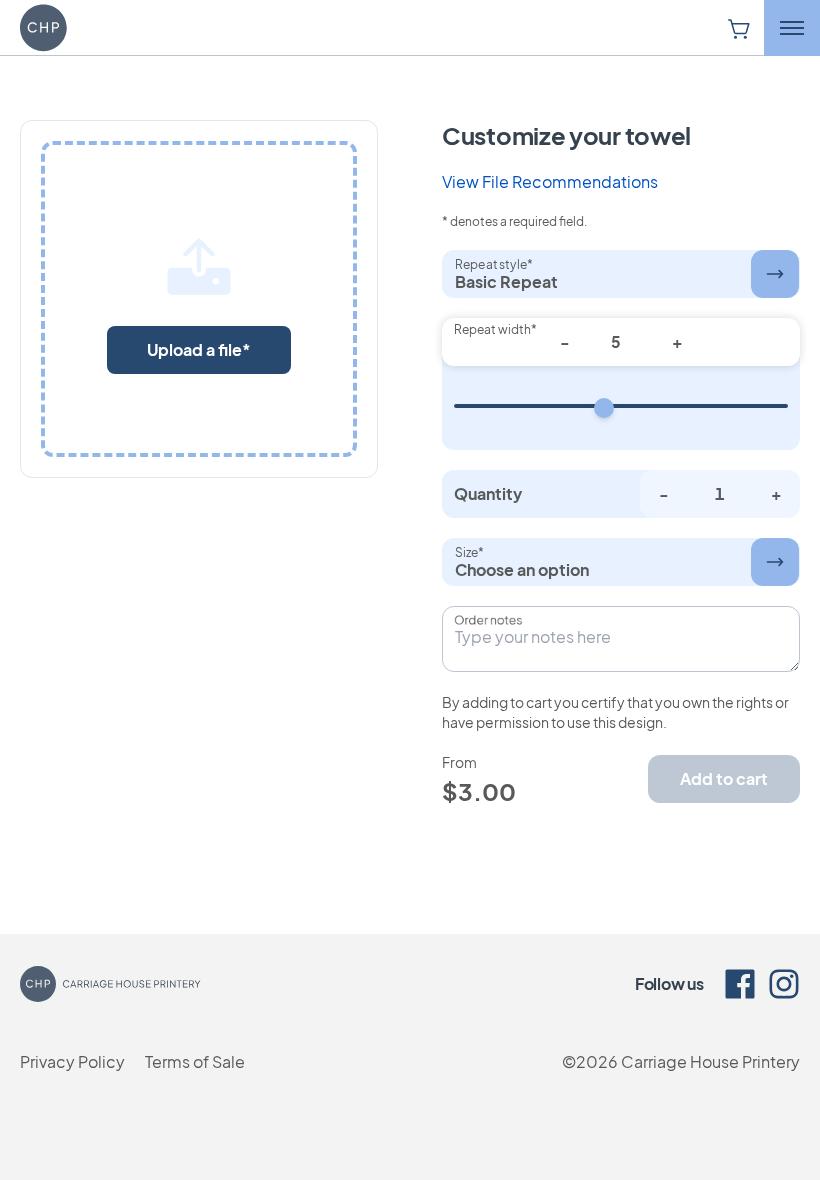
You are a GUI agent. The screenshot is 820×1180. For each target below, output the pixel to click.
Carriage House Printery (710, 1061)
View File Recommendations (550, 181)
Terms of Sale (195, 1061)
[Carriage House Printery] (80, 28)
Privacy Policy (72, 1061)
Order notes (488, 620)
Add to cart (724, 778)
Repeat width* (495, 329)
